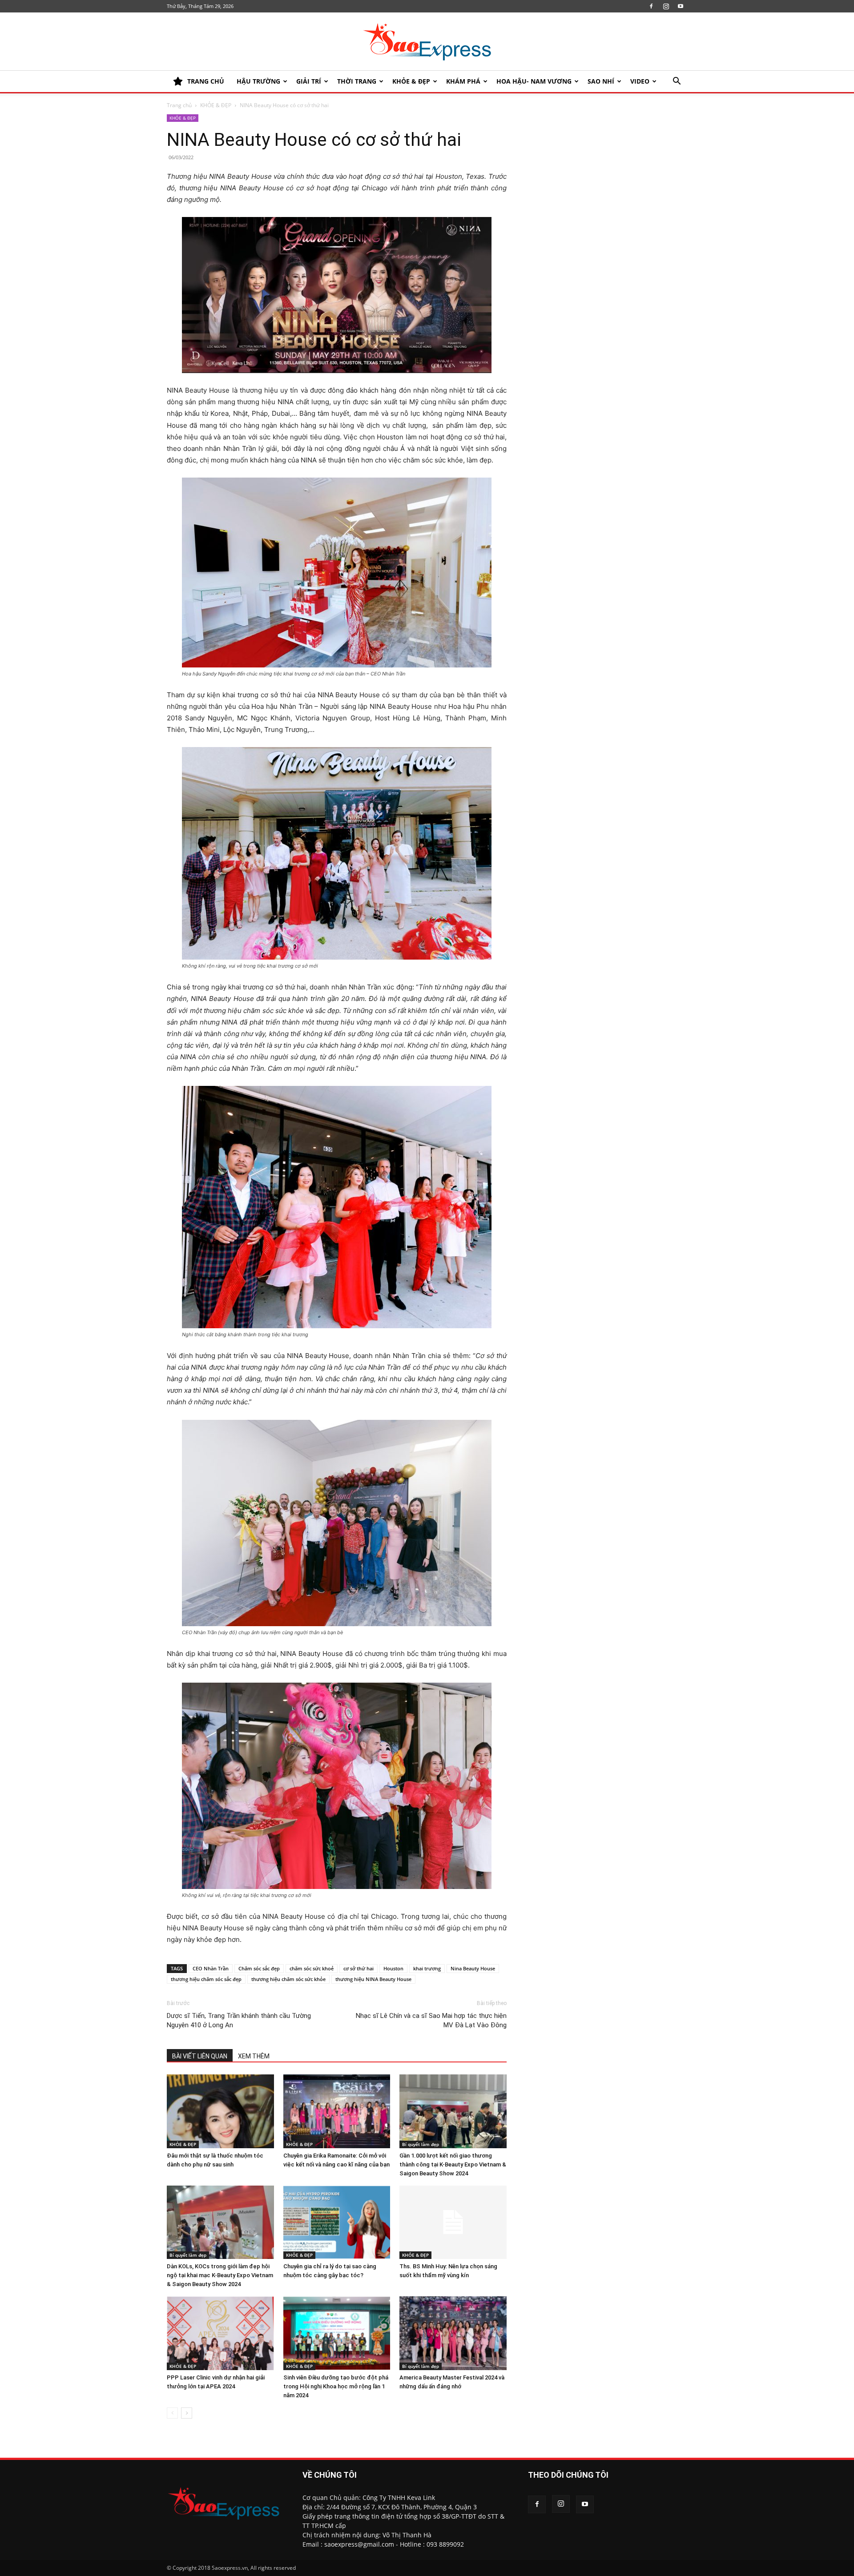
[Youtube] (681, 6)
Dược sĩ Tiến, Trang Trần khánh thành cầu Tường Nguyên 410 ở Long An (239, 2020)
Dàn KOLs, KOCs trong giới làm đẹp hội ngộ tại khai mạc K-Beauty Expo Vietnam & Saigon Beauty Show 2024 (220, 2275)
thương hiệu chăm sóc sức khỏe (288, 1979)
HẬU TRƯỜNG (258, 81)
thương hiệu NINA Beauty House (373, 1979)
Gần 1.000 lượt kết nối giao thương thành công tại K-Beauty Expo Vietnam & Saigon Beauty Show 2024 (453, 2164)
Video (640, 81)
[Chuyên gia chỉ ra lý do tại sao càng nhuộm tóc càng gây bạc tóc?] (337, 2222)
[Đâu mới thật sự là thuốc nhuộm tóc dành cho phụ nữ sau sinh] (220, 2111)
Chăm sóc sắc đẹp (259, 1968)
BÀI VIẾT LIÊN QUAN (200, 2056)
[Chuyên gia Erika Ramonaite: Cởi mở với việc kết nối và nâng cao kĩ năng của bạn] (337, 2111)
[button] (677, 82)
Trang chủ (179, 105)
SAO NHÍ (601, 81)
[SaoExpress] (427, 42)
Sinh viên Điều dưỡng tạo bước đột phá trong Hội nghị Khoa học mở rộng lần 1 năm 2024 (336, 2386)
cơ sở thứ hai (359, 1968)
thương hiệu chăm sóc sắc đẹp (206, 1979)
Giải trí (309, 81)
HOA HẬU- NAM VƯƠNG (534, 81)
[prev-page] (172, 2413)
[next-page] (187, 2413)
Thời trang (357, 81)
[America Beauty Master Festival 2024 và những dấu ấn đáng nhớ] (453, 2333)
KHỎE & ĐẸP (411, 81)
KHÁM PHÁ (463, 81)
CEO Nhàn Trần (211, 1968)
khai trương (427, 1968)
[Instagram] (666, 6)
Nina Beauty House (473, 1968)
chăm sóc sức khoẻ (312, 1968)
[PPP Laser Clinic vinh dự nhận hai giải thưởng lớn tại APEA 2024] (220, 2333)
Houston (393, 1968)
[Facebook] (651, 6)
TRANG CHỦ (206, 81)
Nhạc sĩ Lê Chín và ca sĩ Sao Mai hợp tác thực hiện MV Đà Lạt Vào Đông (431, 2020)
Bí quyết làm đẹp (421, 2144)
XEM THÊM (254, 2056)
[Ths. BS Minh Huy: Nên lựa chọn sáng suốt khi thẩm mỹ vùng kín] (453, 2222)
